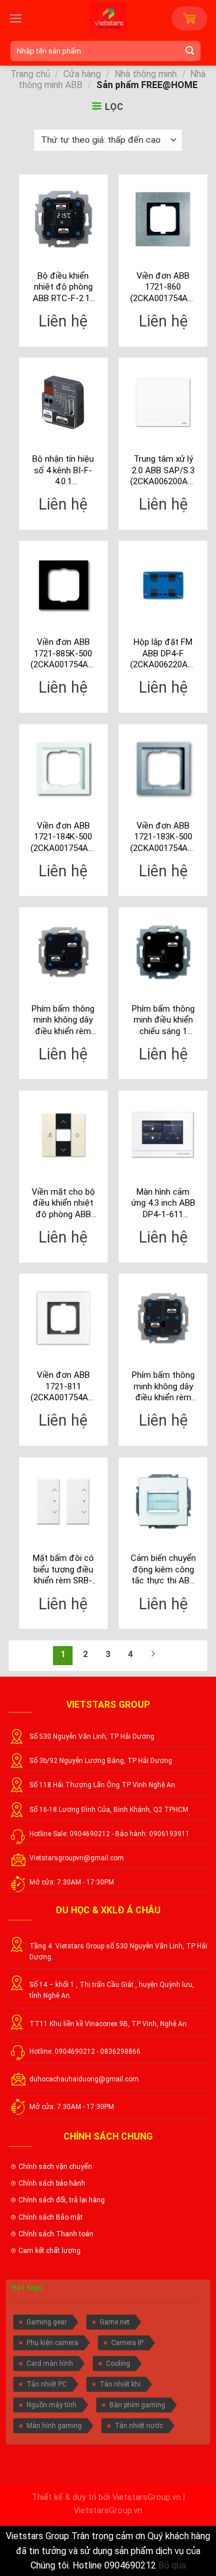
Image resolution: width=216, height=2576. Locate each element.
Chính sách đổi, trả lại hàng (62, 2200)
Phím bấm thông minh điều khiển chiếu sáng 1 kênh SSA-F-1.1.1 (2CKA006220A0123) (163, 1021)
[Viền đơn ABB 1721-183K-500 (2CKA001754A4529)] (163, 769)
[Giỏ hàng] (190, 18)
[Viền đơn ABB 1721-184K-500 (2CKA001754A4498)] (63, 769)
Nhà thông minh (146, 74)
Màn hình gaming (54, 2426)
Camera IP (127, 2343)
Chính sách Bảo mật (51, 2217)
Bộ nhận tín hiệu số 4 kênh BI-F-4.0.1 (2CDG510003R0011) (63, 471)
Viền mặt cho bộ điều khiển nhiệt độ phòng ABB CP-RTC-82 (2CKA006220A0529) (63, 1204)
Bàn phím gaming (137, 2405)
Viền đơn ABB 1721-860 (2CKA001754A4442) (163, 287)
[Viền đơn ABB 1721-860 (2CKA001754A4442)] (163, 219)
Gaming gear (47, 2322)
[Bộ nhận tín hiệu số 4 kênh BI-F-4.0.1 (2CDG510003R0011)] (63, 402)
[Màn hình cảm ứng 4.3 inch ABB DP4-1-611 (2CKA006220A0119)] (163, 1135)
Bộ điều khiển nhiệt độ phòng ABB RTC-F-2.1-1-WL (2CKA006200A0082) (63, 288)
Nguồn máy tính (52, 2405)
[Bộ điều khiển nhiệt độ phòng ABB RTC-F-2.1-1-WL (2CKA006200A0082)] (63, 219)
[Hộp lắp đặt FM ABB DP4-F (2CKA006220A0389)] (163, 585)
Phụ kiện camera (52, 2343)
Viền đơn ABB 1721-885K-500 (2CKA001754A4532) (63, 653)
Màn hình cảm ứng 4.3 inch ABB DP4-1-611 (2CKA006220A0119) (163, 1204)
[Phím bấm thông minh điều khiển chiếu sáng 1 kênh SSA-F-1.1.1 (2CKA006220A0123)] (163, 952)
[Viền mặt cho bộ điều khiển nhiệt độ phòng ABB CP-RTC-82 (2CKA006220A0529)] (63, 1135)
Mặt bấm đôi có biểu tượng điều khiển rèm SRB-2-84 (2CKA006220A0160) (63, 1570)
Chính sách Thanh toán (56, 2234)
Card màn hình (50, 2364)
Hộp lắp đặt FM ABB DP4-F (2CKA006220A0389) (163, 653)
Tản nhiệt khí (120, 2384)
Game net (115, 2322)
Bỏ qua (172, 2565)
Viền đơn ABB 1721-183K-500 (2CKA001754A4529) (163, 837)
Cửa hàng (82, 74)
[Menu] (16, 18)
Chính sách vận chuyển (55, 2167)
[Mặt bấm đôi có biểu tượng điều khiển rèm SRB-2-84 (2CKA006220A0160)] (63, 1502)
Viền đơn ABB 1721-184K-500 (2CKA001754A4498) (63, 837)
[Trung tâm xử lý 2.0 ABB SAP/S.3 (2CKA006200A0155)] (163, 402)
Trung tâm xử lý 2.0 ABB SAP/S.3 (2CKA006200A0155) (163, 470)
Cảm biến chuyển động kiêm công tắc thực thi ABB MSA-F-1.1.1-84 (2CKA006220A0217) (163, 1570)
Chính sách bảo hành (52, 2183)
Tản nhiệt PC (47, 2384)
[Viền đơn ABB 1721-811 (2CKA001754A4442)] (63, 1318)
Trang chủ (30, 74)
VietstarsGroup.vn (147, 2497)
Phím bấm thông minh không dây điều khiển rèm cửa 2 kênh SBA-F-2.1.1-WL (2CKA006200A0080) (163, 1387)
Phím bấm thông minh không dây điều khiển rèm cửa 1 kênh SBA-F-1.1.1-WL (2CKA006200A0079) (63, 1021)
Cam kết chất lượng (50, 2251)
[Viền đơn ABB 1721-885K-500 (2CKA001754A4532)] (63, 585)
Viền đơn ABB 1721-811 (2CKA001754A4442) (63, 1386)
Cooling (118, 2364)
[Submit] (192, 51)
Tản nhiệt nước (139, 2426)
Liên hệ (63, 321)
